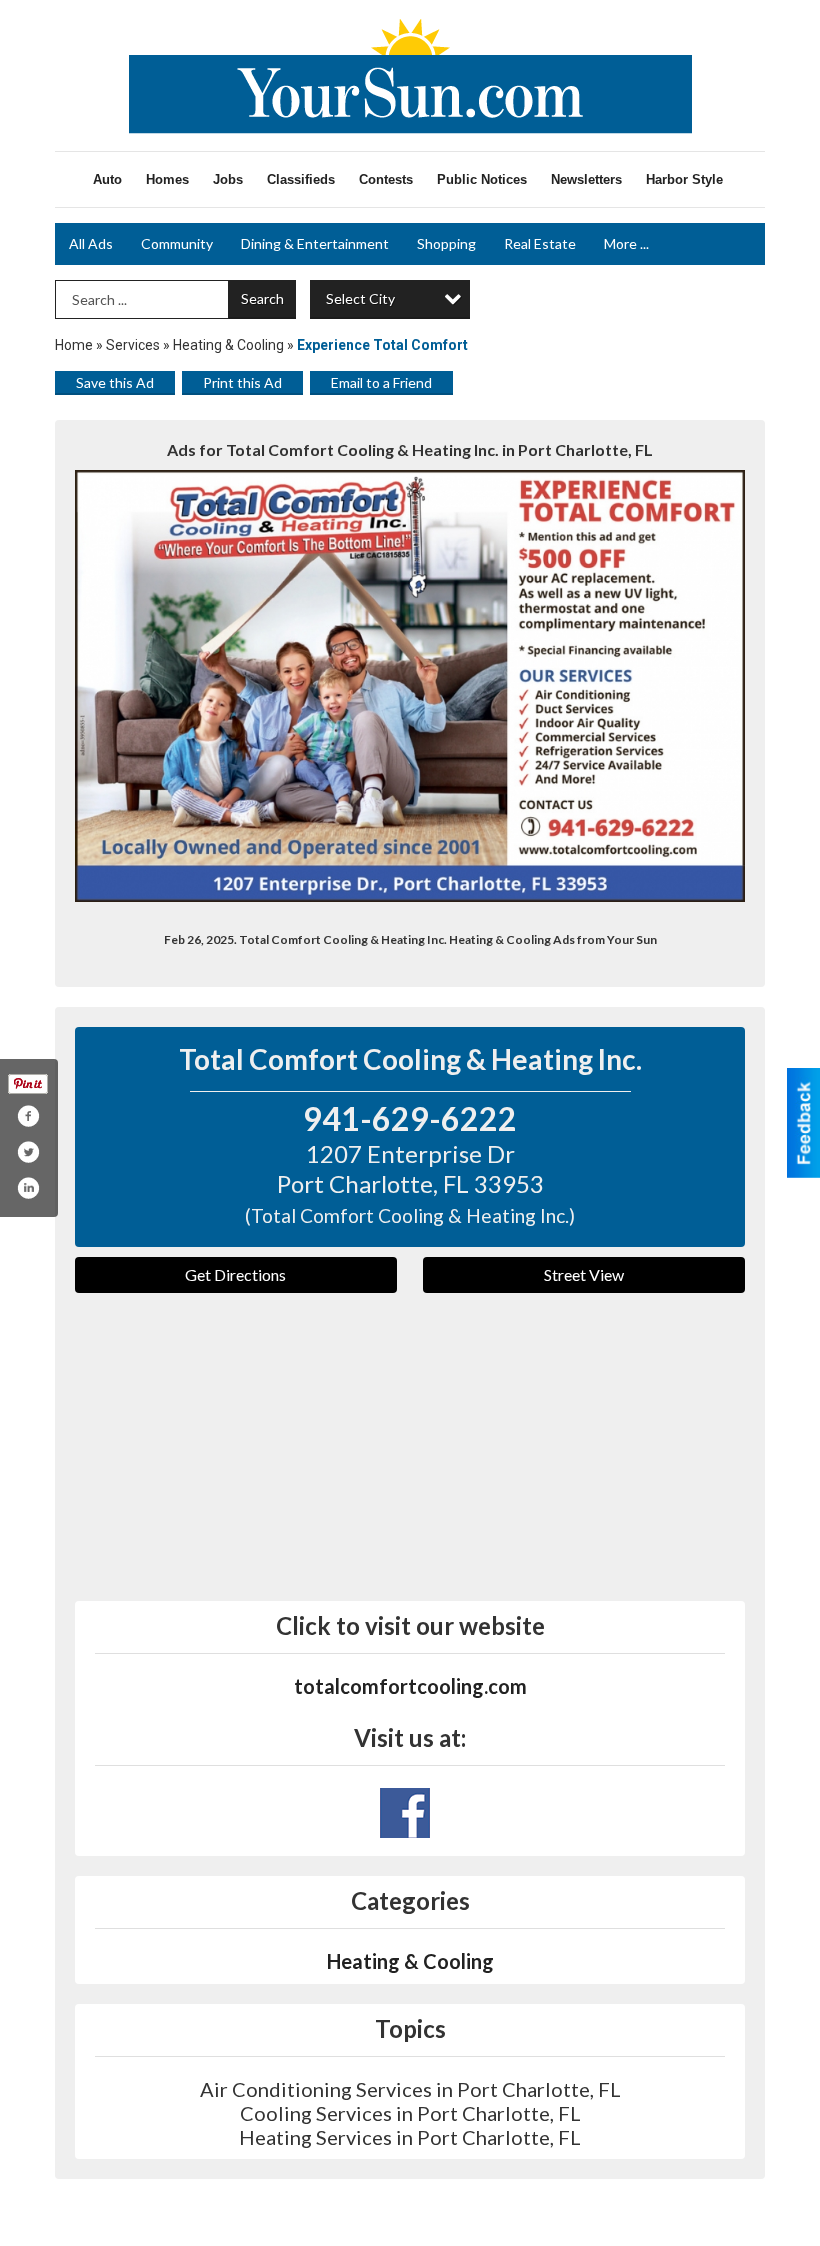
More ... (626, 243)
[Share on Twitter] (28, 1152)
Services (133, 345)
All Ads (91, 243)
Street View (584, 1274)
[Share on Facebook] (28, 1116)
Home (74, 345)
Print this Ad (242, 382)
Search (262, 298)
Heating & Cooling (228, 345)
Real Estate (540, 243)
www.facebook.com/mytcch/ (405, 1813)
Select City (360, 298)
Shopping (446, 243)
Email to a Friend (381, 382)
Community (177, 243)
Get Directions (235, 1274)
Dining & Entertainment (315, 243)
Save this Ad (115, 382)
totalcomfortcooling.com (410, 1686)
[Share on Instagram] (28, 1188)
